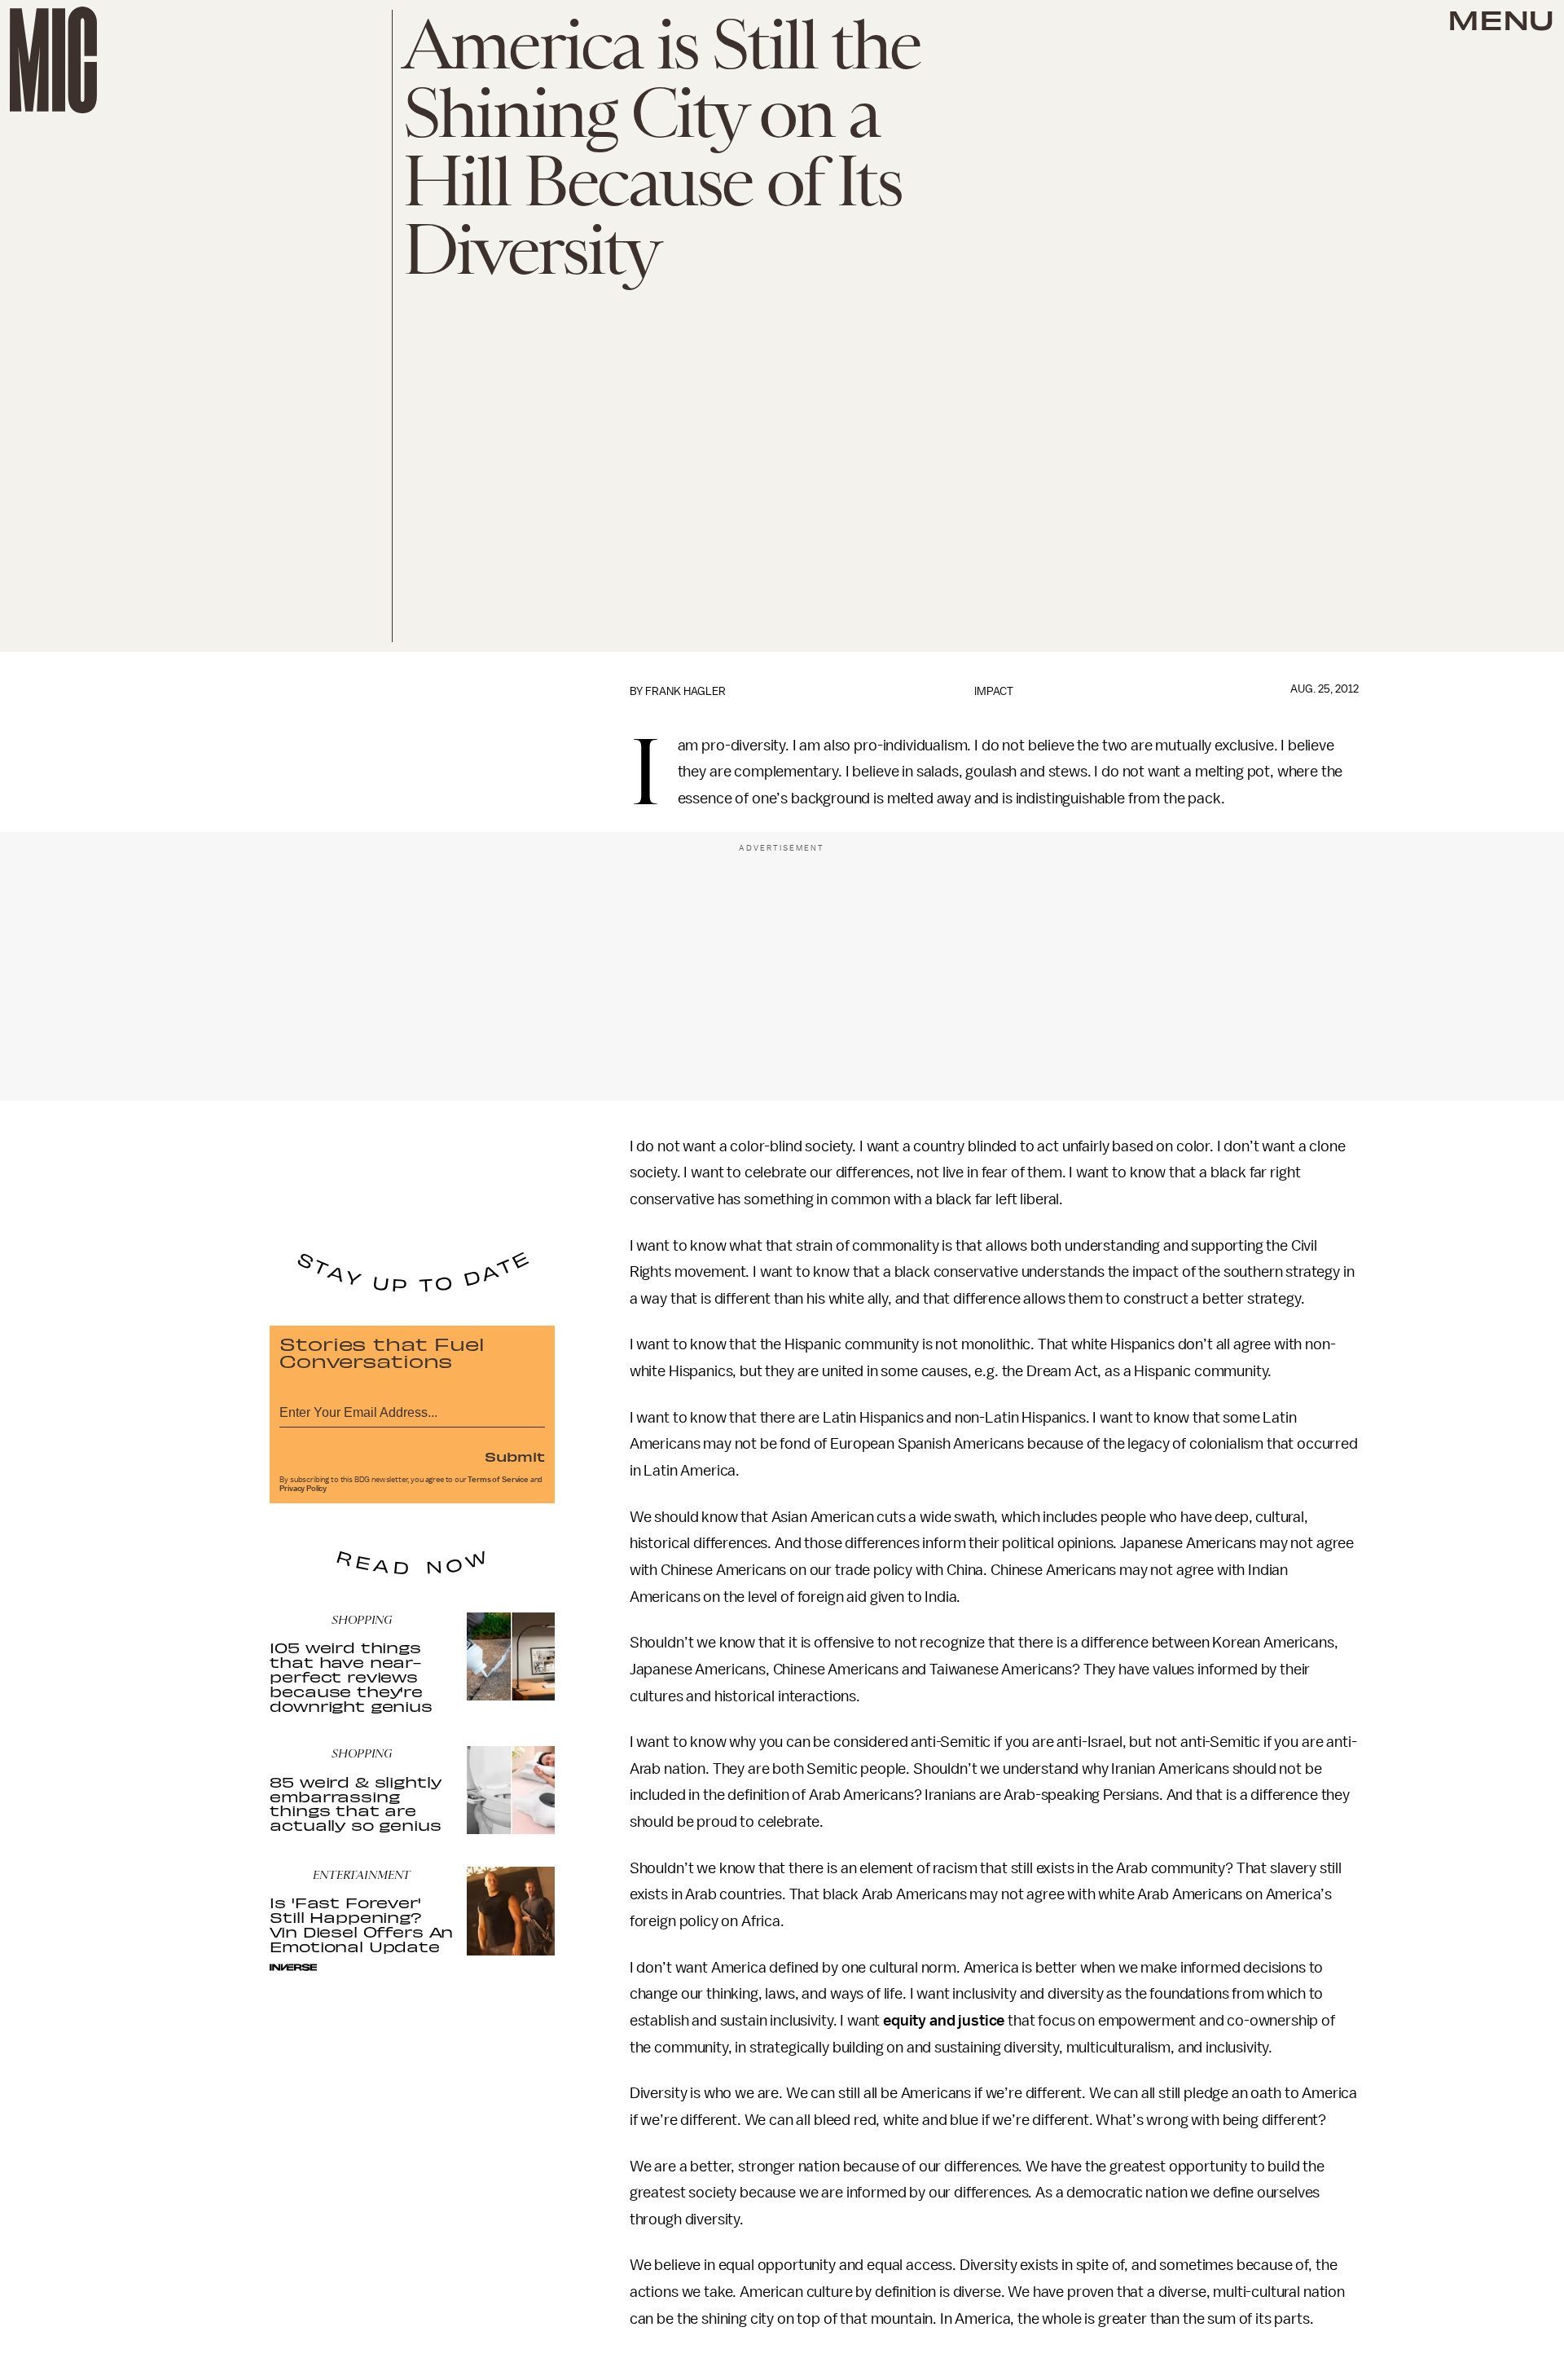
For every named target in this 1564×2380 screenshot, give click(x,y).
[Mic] (53, 60)
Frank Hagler (685, 691)
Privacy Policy (303, 1489)
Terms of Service (498, 1480)
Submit (515, 1456)
